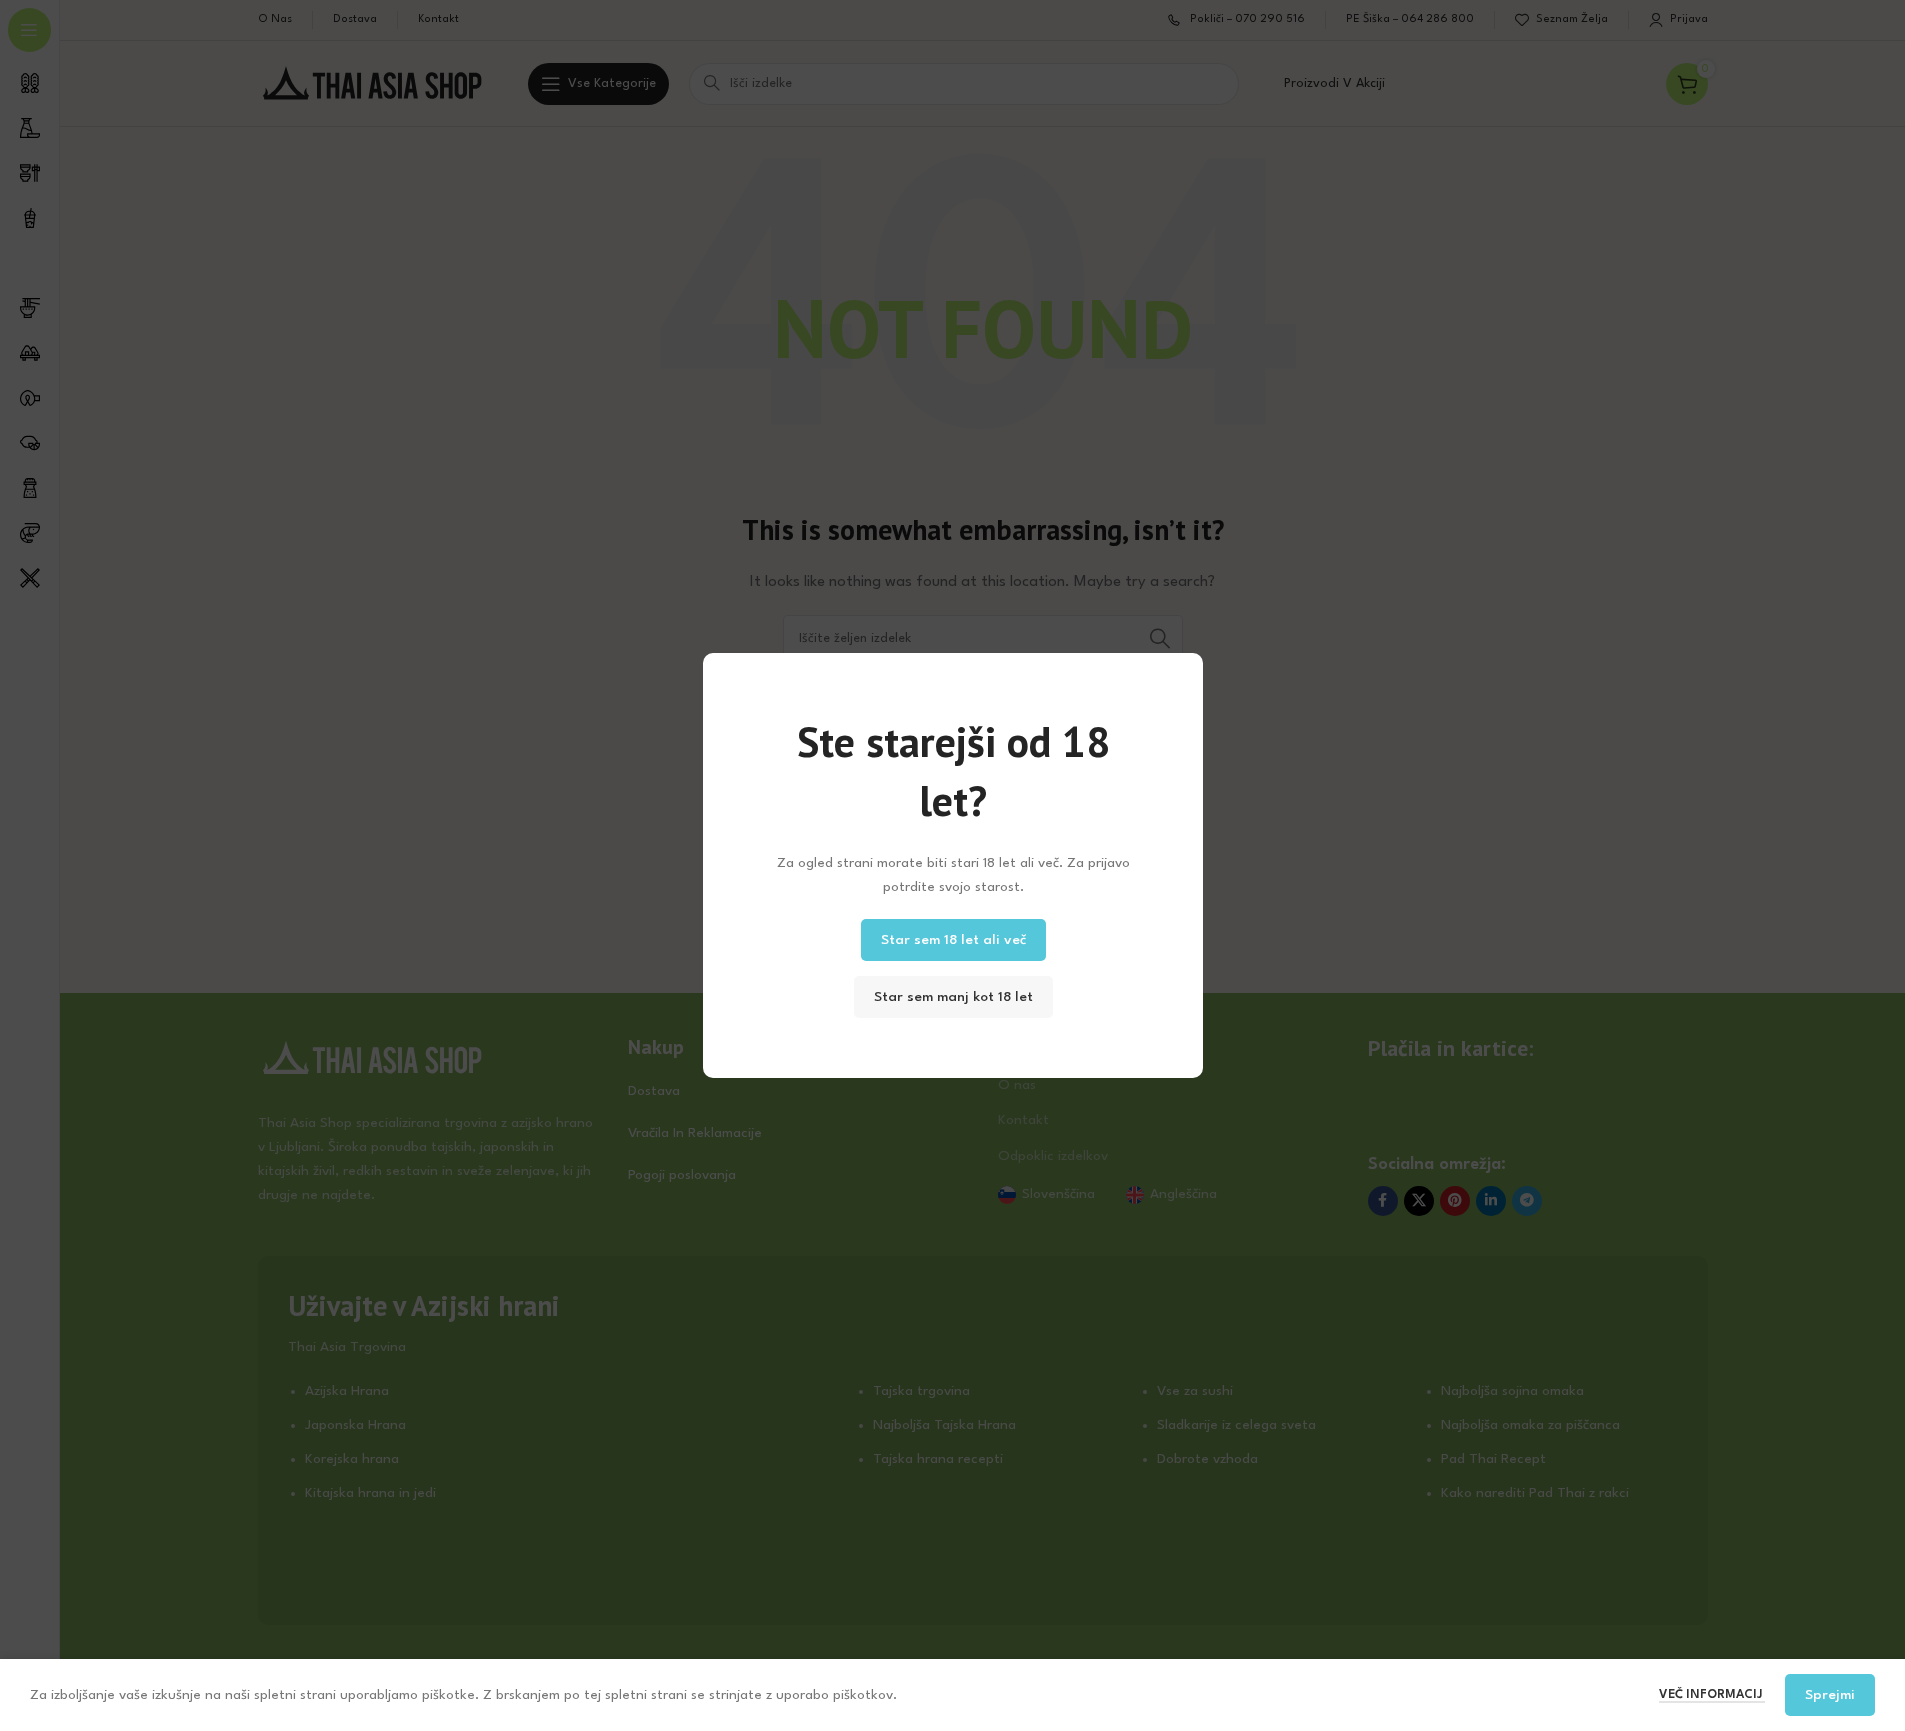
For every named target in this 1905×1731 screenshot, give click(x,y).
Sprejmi (1830, 1695)
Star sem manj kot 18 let (952, 997)
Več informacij (1712, 1695)
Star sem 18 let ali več (952, 940)
